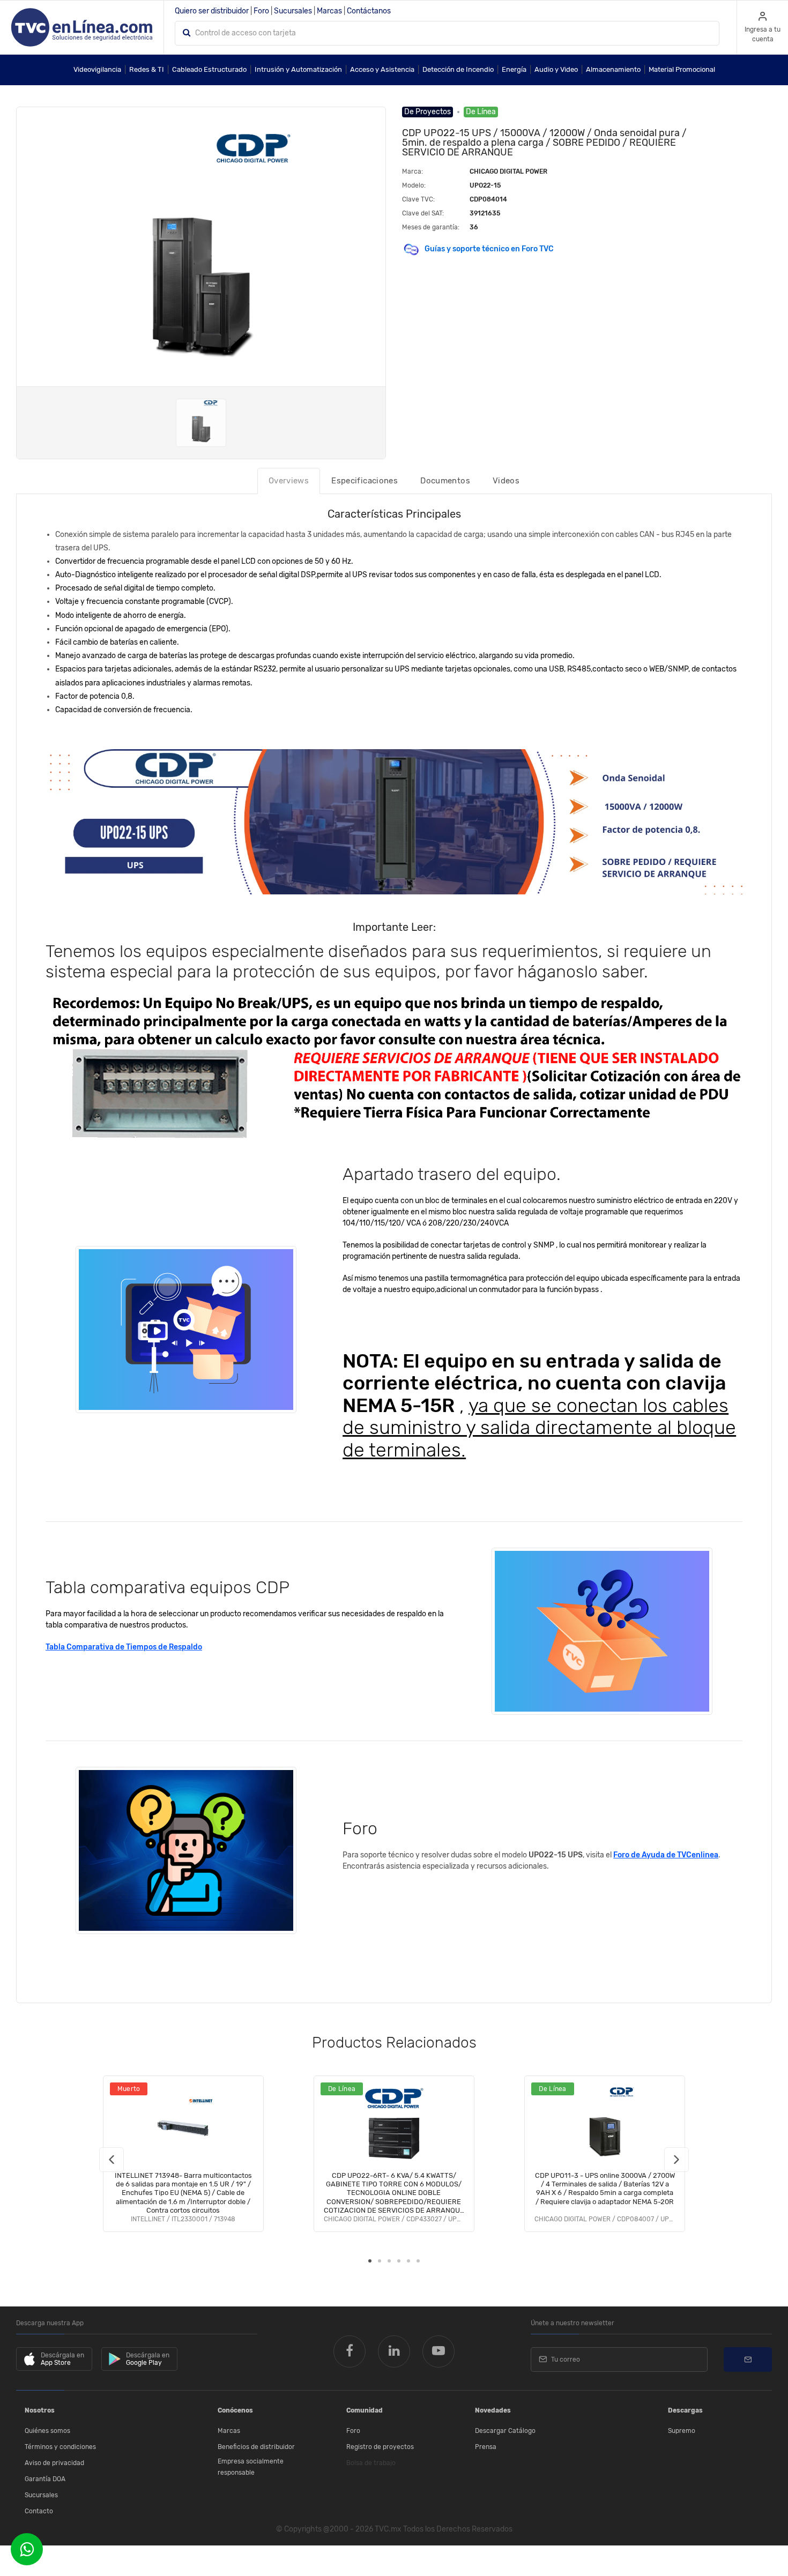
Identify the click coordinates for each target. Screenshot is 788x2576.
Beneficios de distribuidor (256, 2447)
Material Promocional (682, 69)
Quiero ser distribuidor (212, 11)
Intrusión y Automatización (298, 69)
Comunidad (365, 2410)
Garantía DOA (45, 2479)
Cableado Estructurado (209, 69)
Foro (261, 11)
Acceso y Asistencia (382, 69)
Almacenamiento (613, 69)
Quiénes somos (47, 2431)
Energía (514, 69)
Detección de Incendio (458, 69)
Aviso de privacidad (54, 2463)
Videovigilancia (97, 69)
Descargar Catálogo (505, 2431)
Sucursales (293, 11)
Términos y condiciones (60, 2447)
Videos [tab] (506, 481)
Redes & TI (147, 69)
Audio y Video (556, 69)
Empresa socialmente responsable (251, 2467)
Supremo (682, 2431)
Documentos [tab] (445, 481)
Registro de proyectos (380, 2447)
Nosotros (40, 2410)
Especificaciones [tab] (365, 481)
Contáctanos (369, 11)
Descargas (685, 2410)
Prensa (486, 2447)
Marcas (329, 11)
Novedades (493, 2410)
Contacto (39, 2511)
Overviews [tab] (289, 481)
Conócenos (235, 2410)
